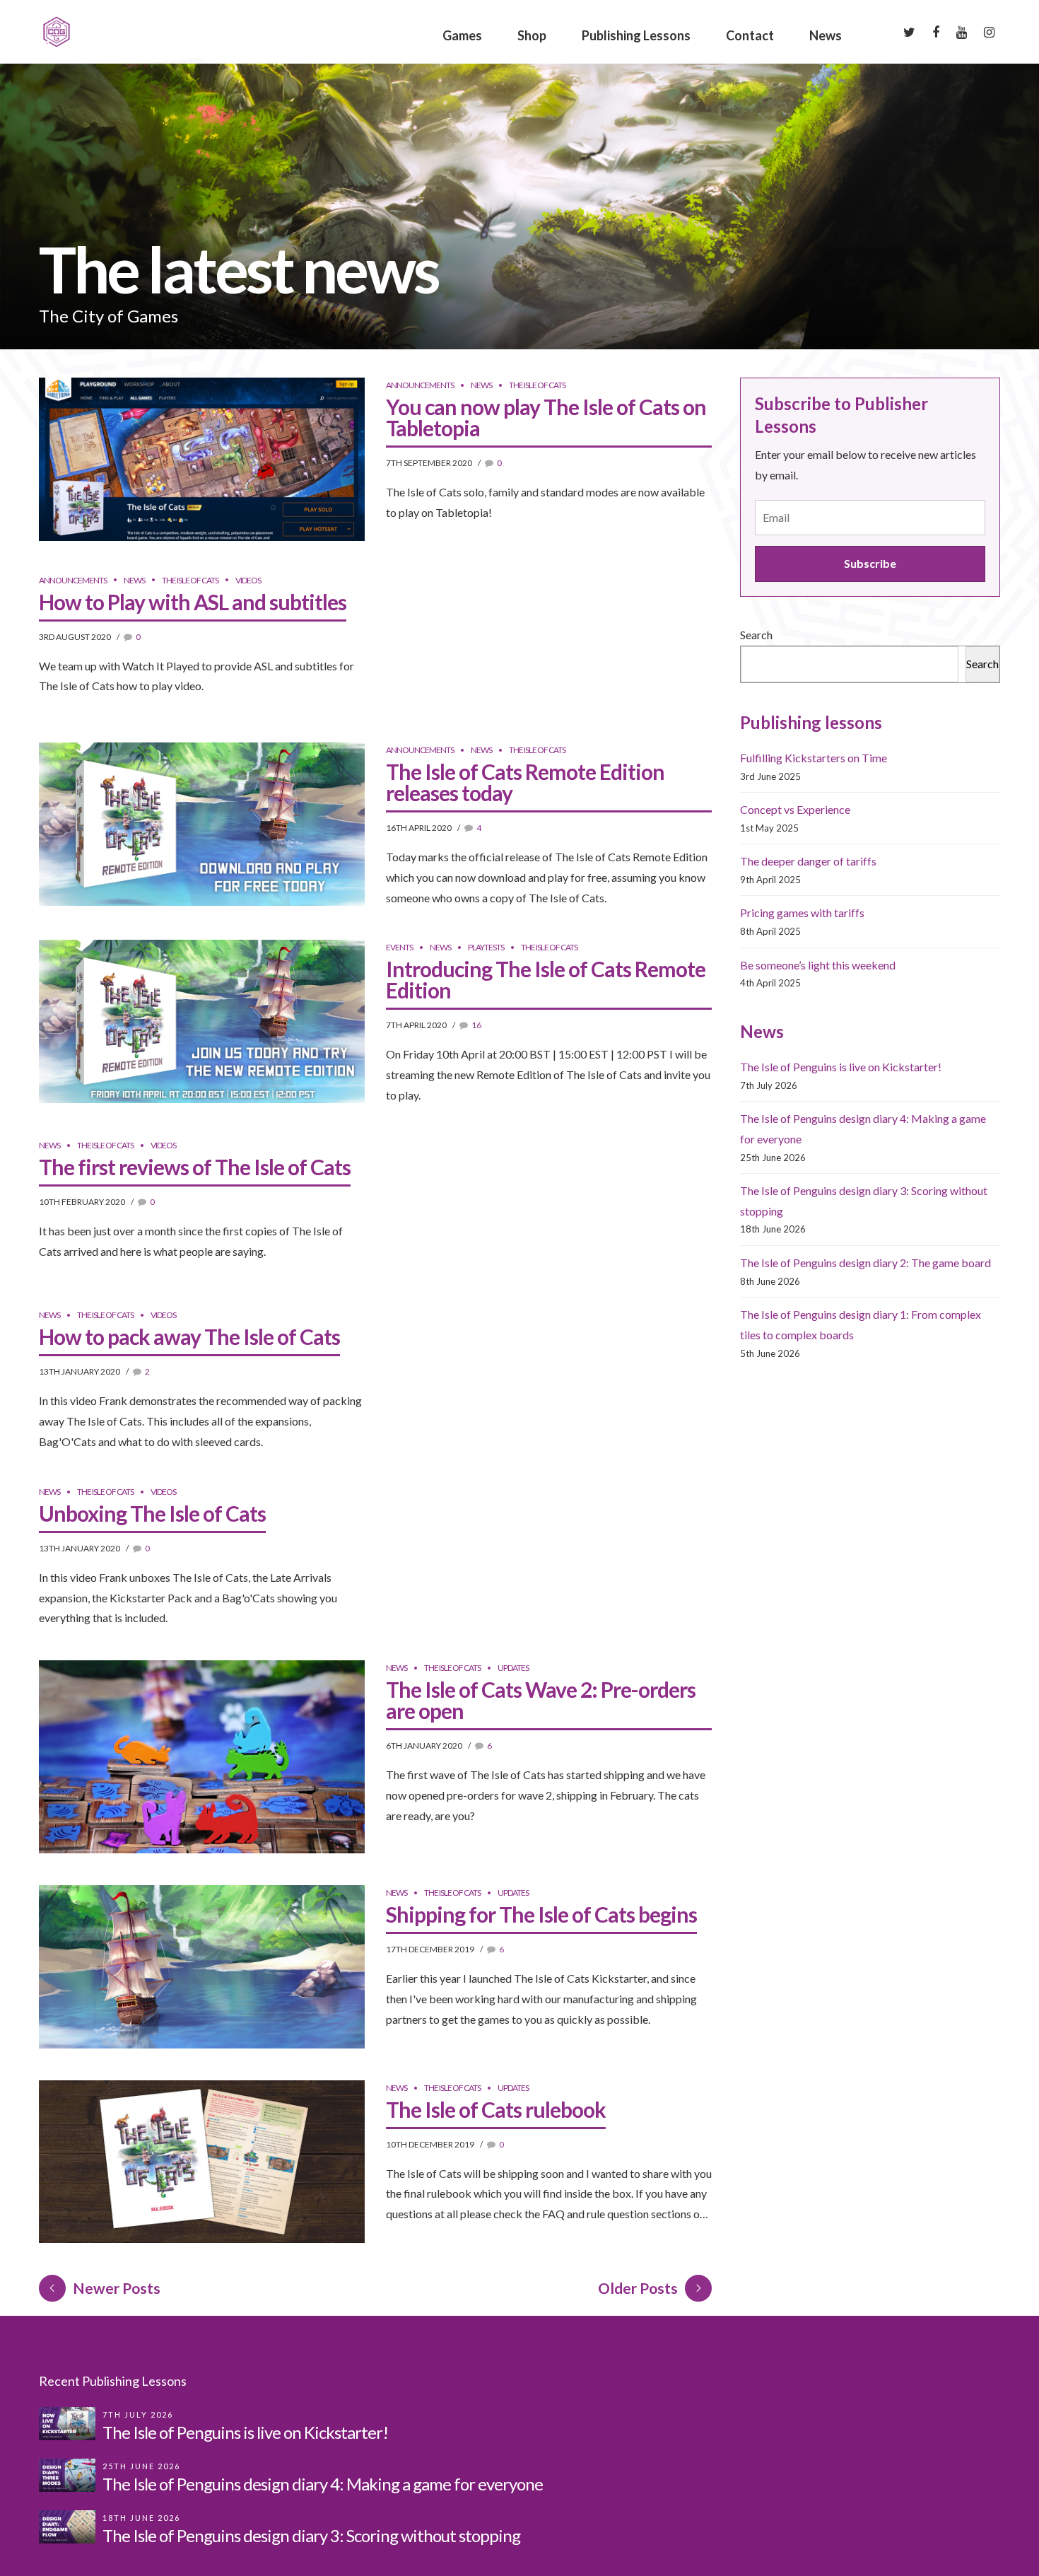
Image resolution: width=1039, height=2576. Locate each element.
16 (476, 1025)
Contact (750, 35)
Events (399, 947)
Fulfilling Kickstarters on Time (814, 758)
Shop (532, 35)
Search (756, 635)
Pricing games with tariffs (802, 913)
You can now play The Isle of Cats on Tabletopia (546, 417)
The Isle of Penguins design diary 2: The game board (865, 1263)
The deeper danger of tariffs (808, 861)
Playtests (486, 947)
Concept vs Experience (795, 809)
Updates (513, 1668)
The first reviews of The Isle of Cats (195, 1167)
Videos (248, 580)
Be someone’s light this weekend (818, 965)
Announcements (420, 385)
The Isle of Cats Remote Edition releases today (525, 782)
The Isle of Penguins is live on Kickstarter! (841, 1067)
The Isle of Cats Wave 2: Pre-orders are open (541, 1700)
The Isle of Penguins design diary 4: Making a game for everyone (323, 2484)
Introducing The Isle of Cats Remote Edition (546, 979)
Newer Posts (117, 2288)
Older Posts (638, 2288)
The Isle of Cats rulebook (496, 2109)
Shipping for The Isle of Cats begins (541, 1914)
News (826, 35)
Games (462, 35)
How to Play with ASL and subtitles (193, 602)
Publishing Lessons (636, 35)
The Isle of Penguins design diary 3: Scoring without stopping (311, 2535)
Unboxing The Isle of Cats (152, 1513)
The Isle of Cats (537, 385)
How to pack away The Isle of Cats (189, 1336)
